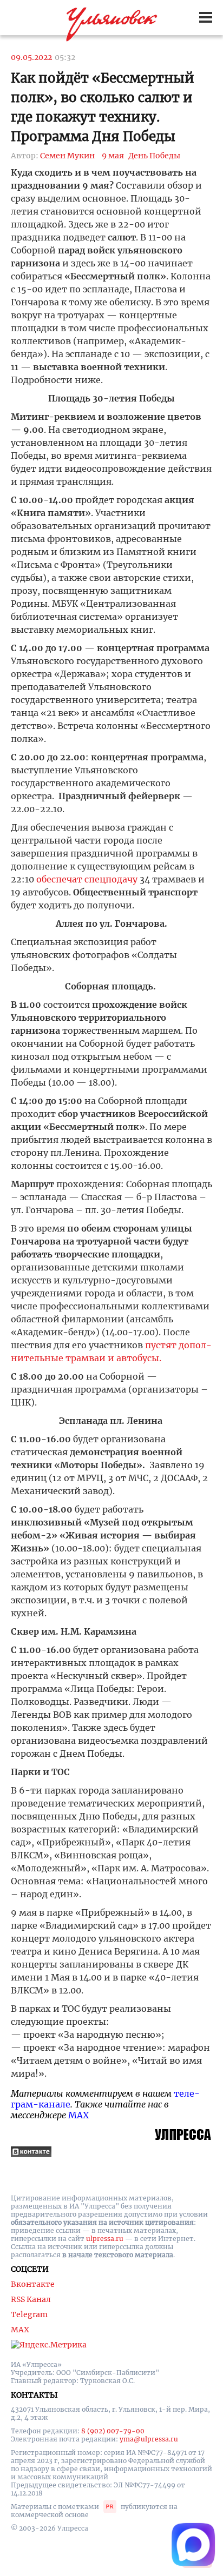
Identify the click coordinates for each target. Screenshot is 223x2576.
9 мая (113, 156)
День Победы (154, 156)
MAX (78, 2115)
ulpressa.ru (105, 2239)
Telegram (29, 2314)
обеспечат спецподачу (87, 879)
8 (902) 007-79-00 (113, 2431)
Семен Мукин (67, 156)
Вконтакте (33, 2284)
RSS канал (31, 2299)
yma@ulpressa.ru (149, 2439)
